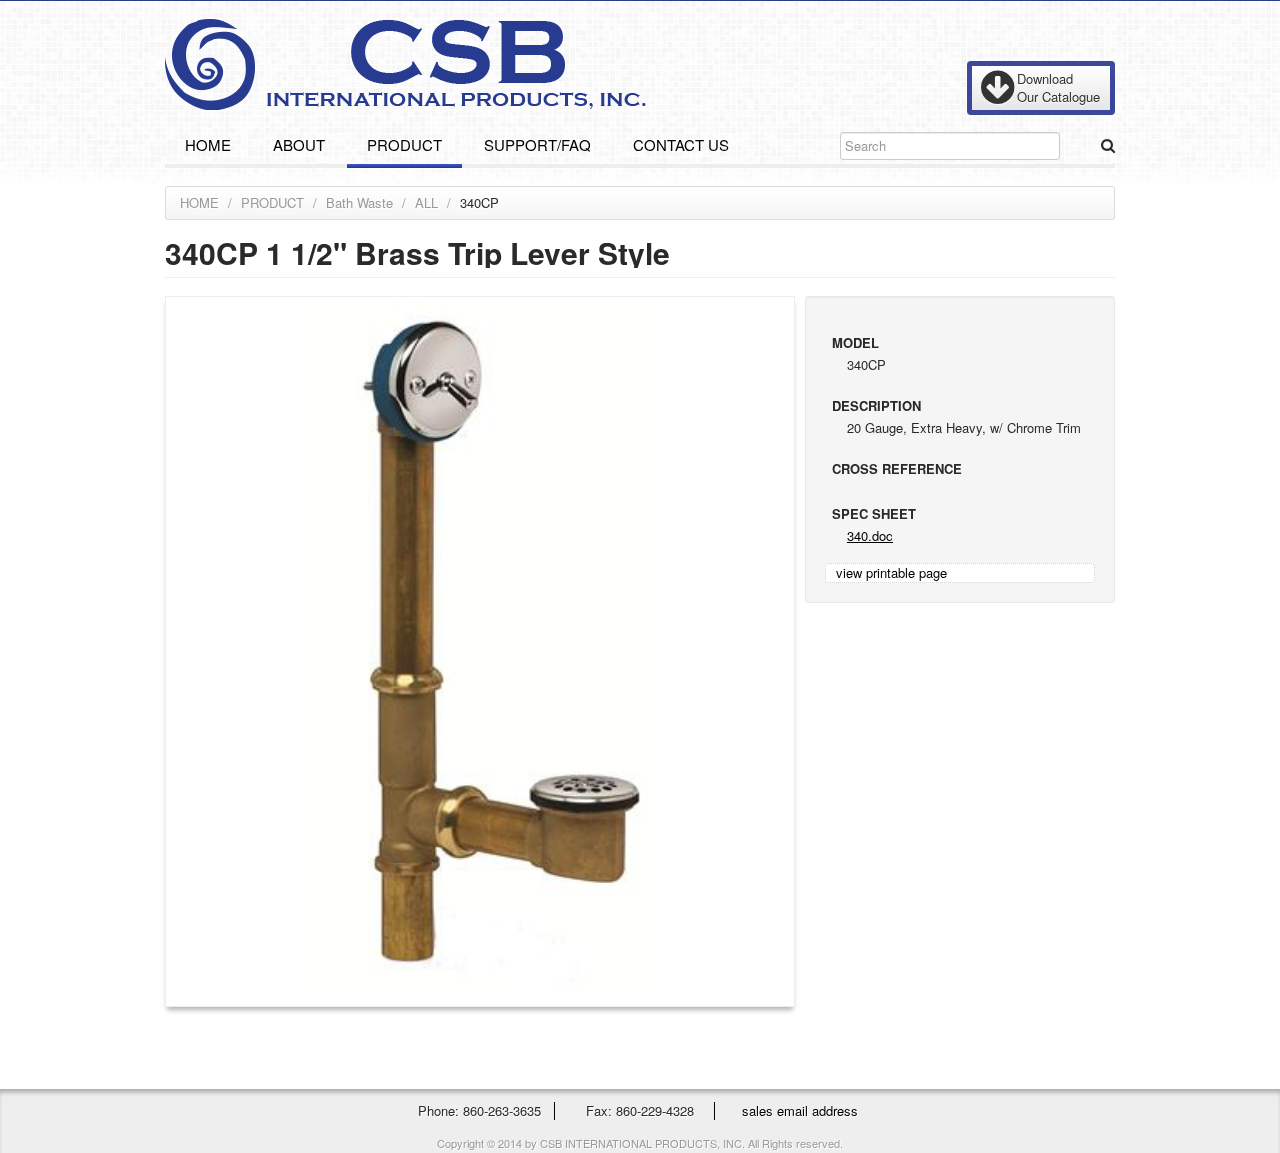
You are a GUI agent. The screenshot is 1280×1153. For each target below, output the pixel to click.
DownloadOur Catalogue (1058, 87)
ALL (426, 202)
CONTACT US (681, 144)
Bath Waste (359, 202)
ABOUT (299, 144)
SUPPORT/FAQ (537, 144)
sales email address (800, 1110)
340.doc (870, 535)
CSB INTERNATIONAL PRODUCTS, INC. (405, 64)
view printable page (891, 572)
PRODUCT (404, 144)
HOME (208, 144)
